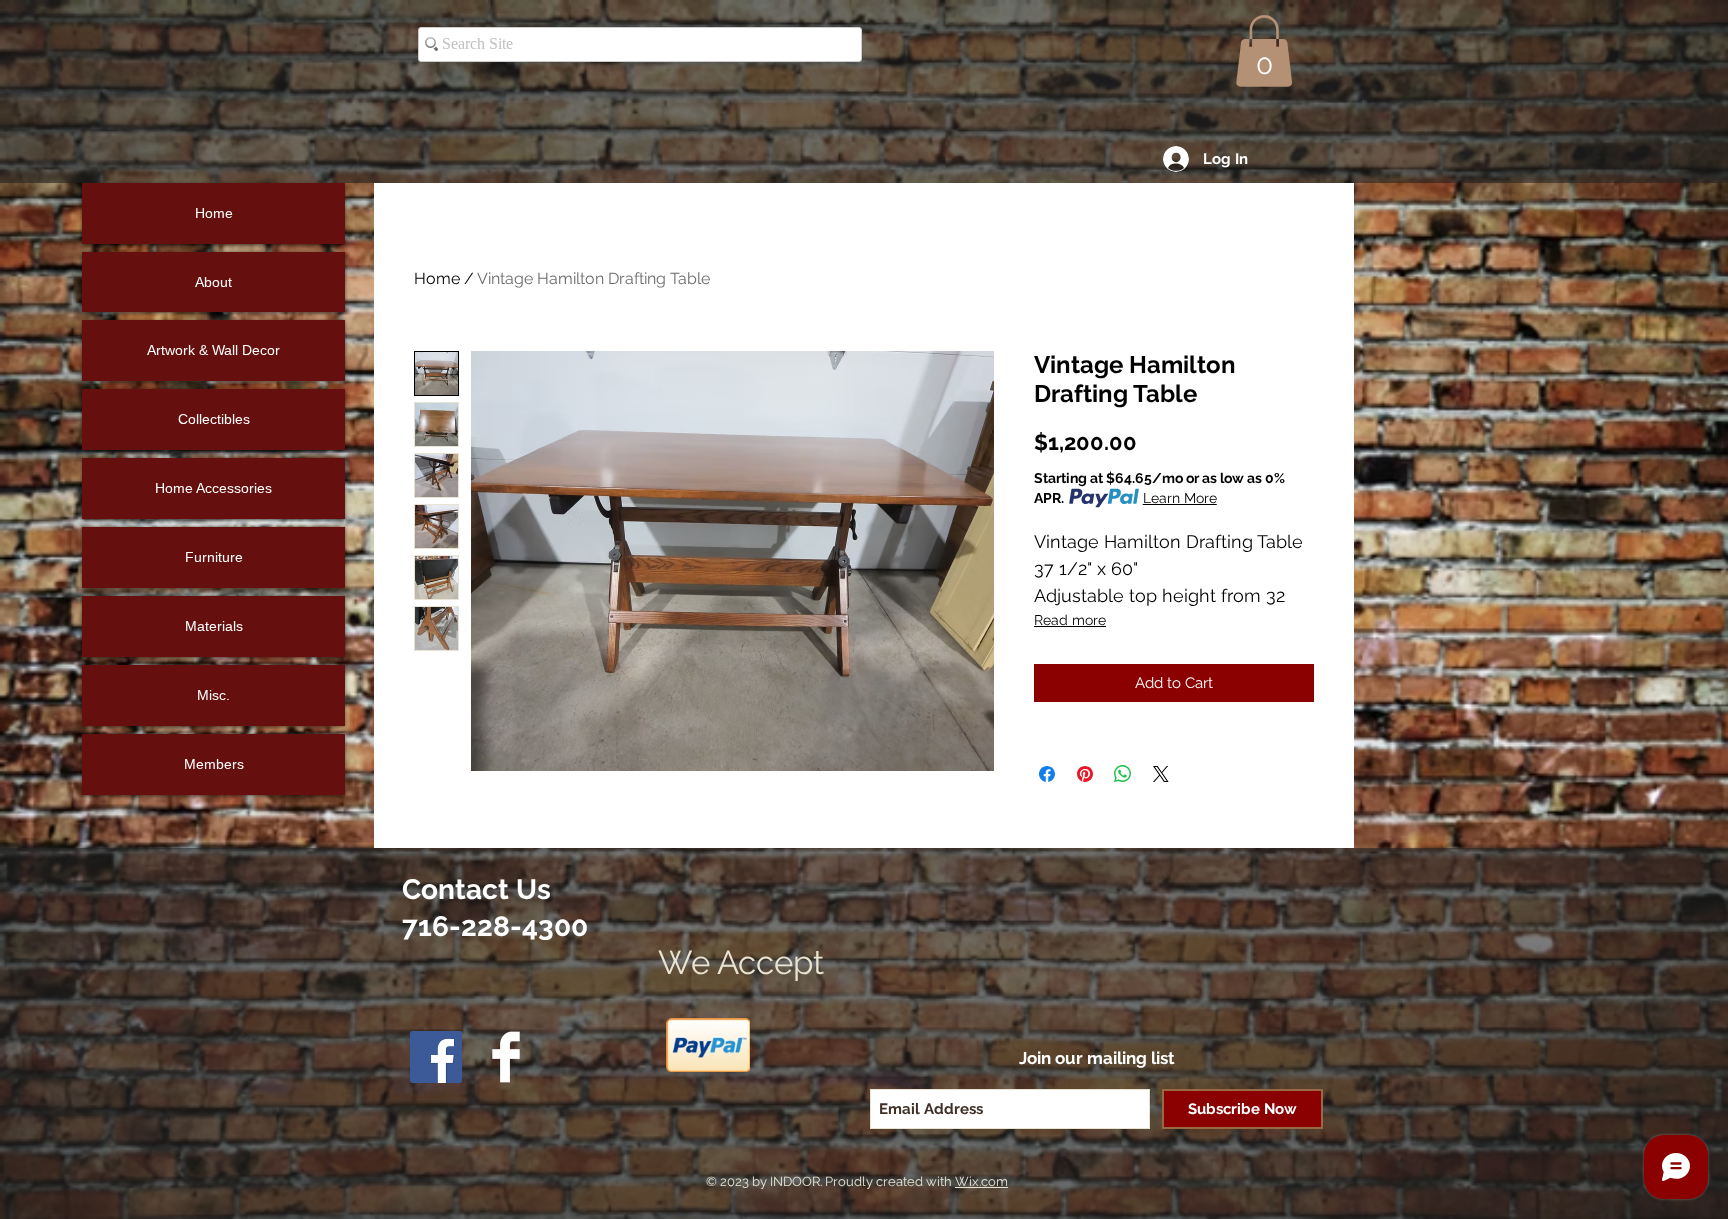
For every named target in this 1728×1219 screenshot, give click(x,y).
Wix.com (981, 1181)
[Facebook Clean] (506, 1057)
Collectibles (214, 419)
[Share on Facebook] (1047, 774)
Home (437, 278)
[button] (1264, 51)
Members (214, 764)
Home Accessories (213, 488)
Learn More (1180, 498)
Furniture (214, 557)
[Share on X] (1161, 774)
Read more (1070, 620)
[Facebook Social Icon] (436, 1057)
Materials (214, 626)
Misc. (213, 695)
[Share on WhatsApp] (1123, 774)
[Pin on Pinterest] (1085, 774)
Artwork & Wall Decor (213, 350)
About (213, 282)
